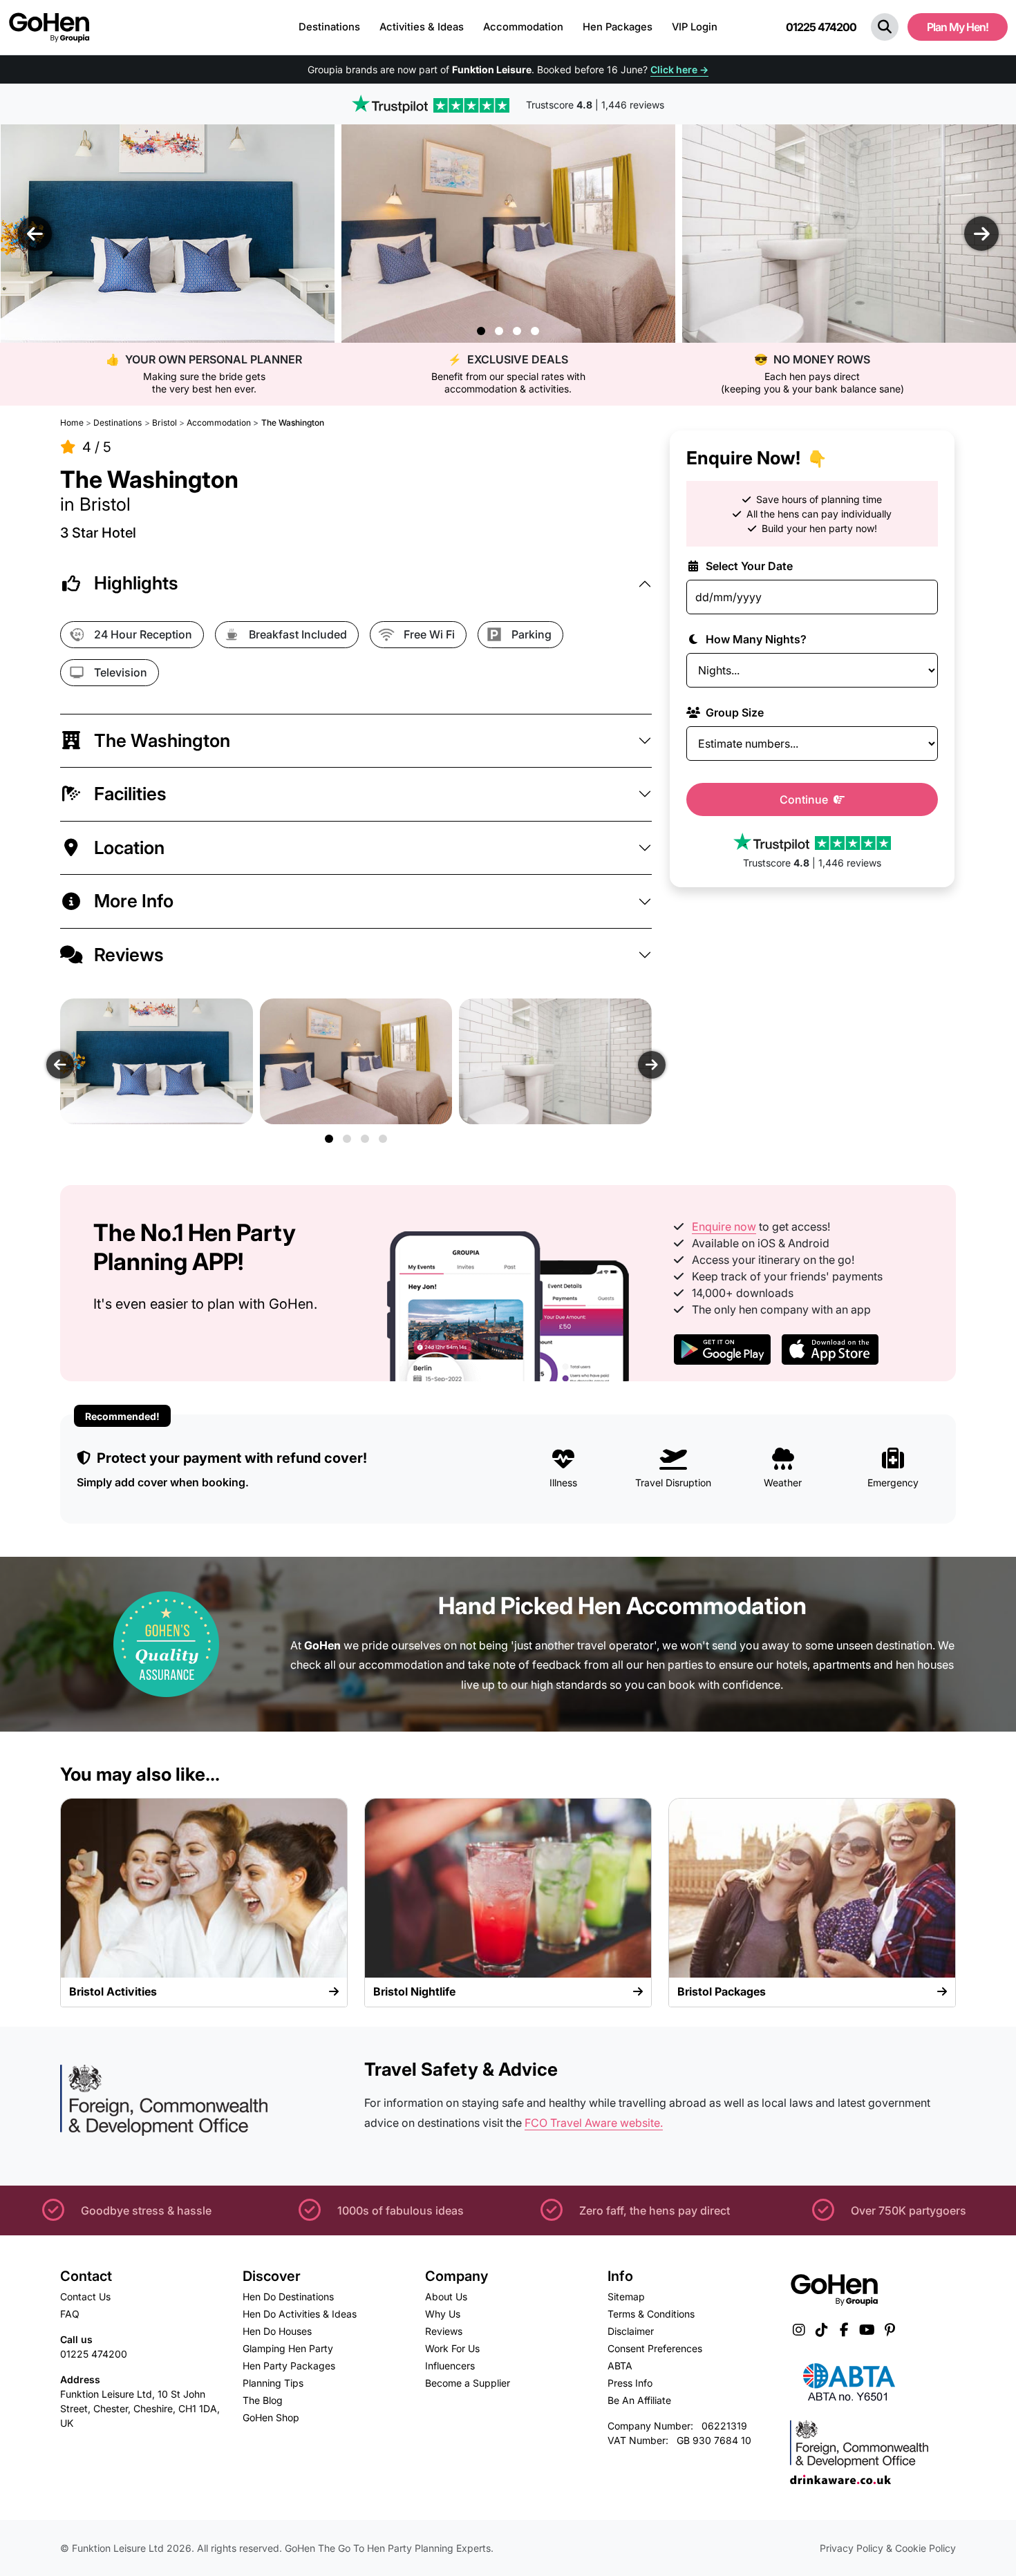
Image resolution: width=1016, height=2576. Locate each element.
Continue (805, 799)
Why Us (443, 2314)
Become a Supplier (468, 2383)
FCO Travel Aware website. (594, 2123)
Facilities (130, 794)
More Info (134, 901)
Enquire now (724, 1227)
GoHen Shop (271, 2417)
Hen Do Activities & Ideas (300, 2314)
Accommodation (523, 27)
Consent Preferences (655, 2348)
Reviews (129, 955)
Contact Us (85, 2296)
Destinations (329, 27)
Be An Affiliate (639, 2400)
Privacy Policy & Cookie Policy (888, 2548)
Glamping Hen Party (288, 2348)
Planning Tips (273, 2383)
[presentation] (35, 234)
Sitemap (626, 2296)
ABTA (620, 2366)
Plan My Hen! (958, 27)
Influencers (450, 2366)
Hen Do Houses (277, 2331)
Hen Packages (618, 27)
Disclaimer (631, 2331)
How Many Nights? (755, 639)
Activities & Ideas (422, 27)
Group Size (733, 712)
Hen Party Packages (289, 2366)
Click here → (679, 69)
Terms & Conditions (651, 2314)
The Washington (162, 740)
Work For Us (452, 2348)
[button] (885, 27)
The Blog (263, 2400)
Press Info (630, 2383)
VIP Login (695, 27)
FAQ (70, 2314)
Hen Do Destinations (288, 2296)
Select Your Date (748, 566)
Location (129, 847)
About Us (446, 2296)
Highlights (136, 583)
